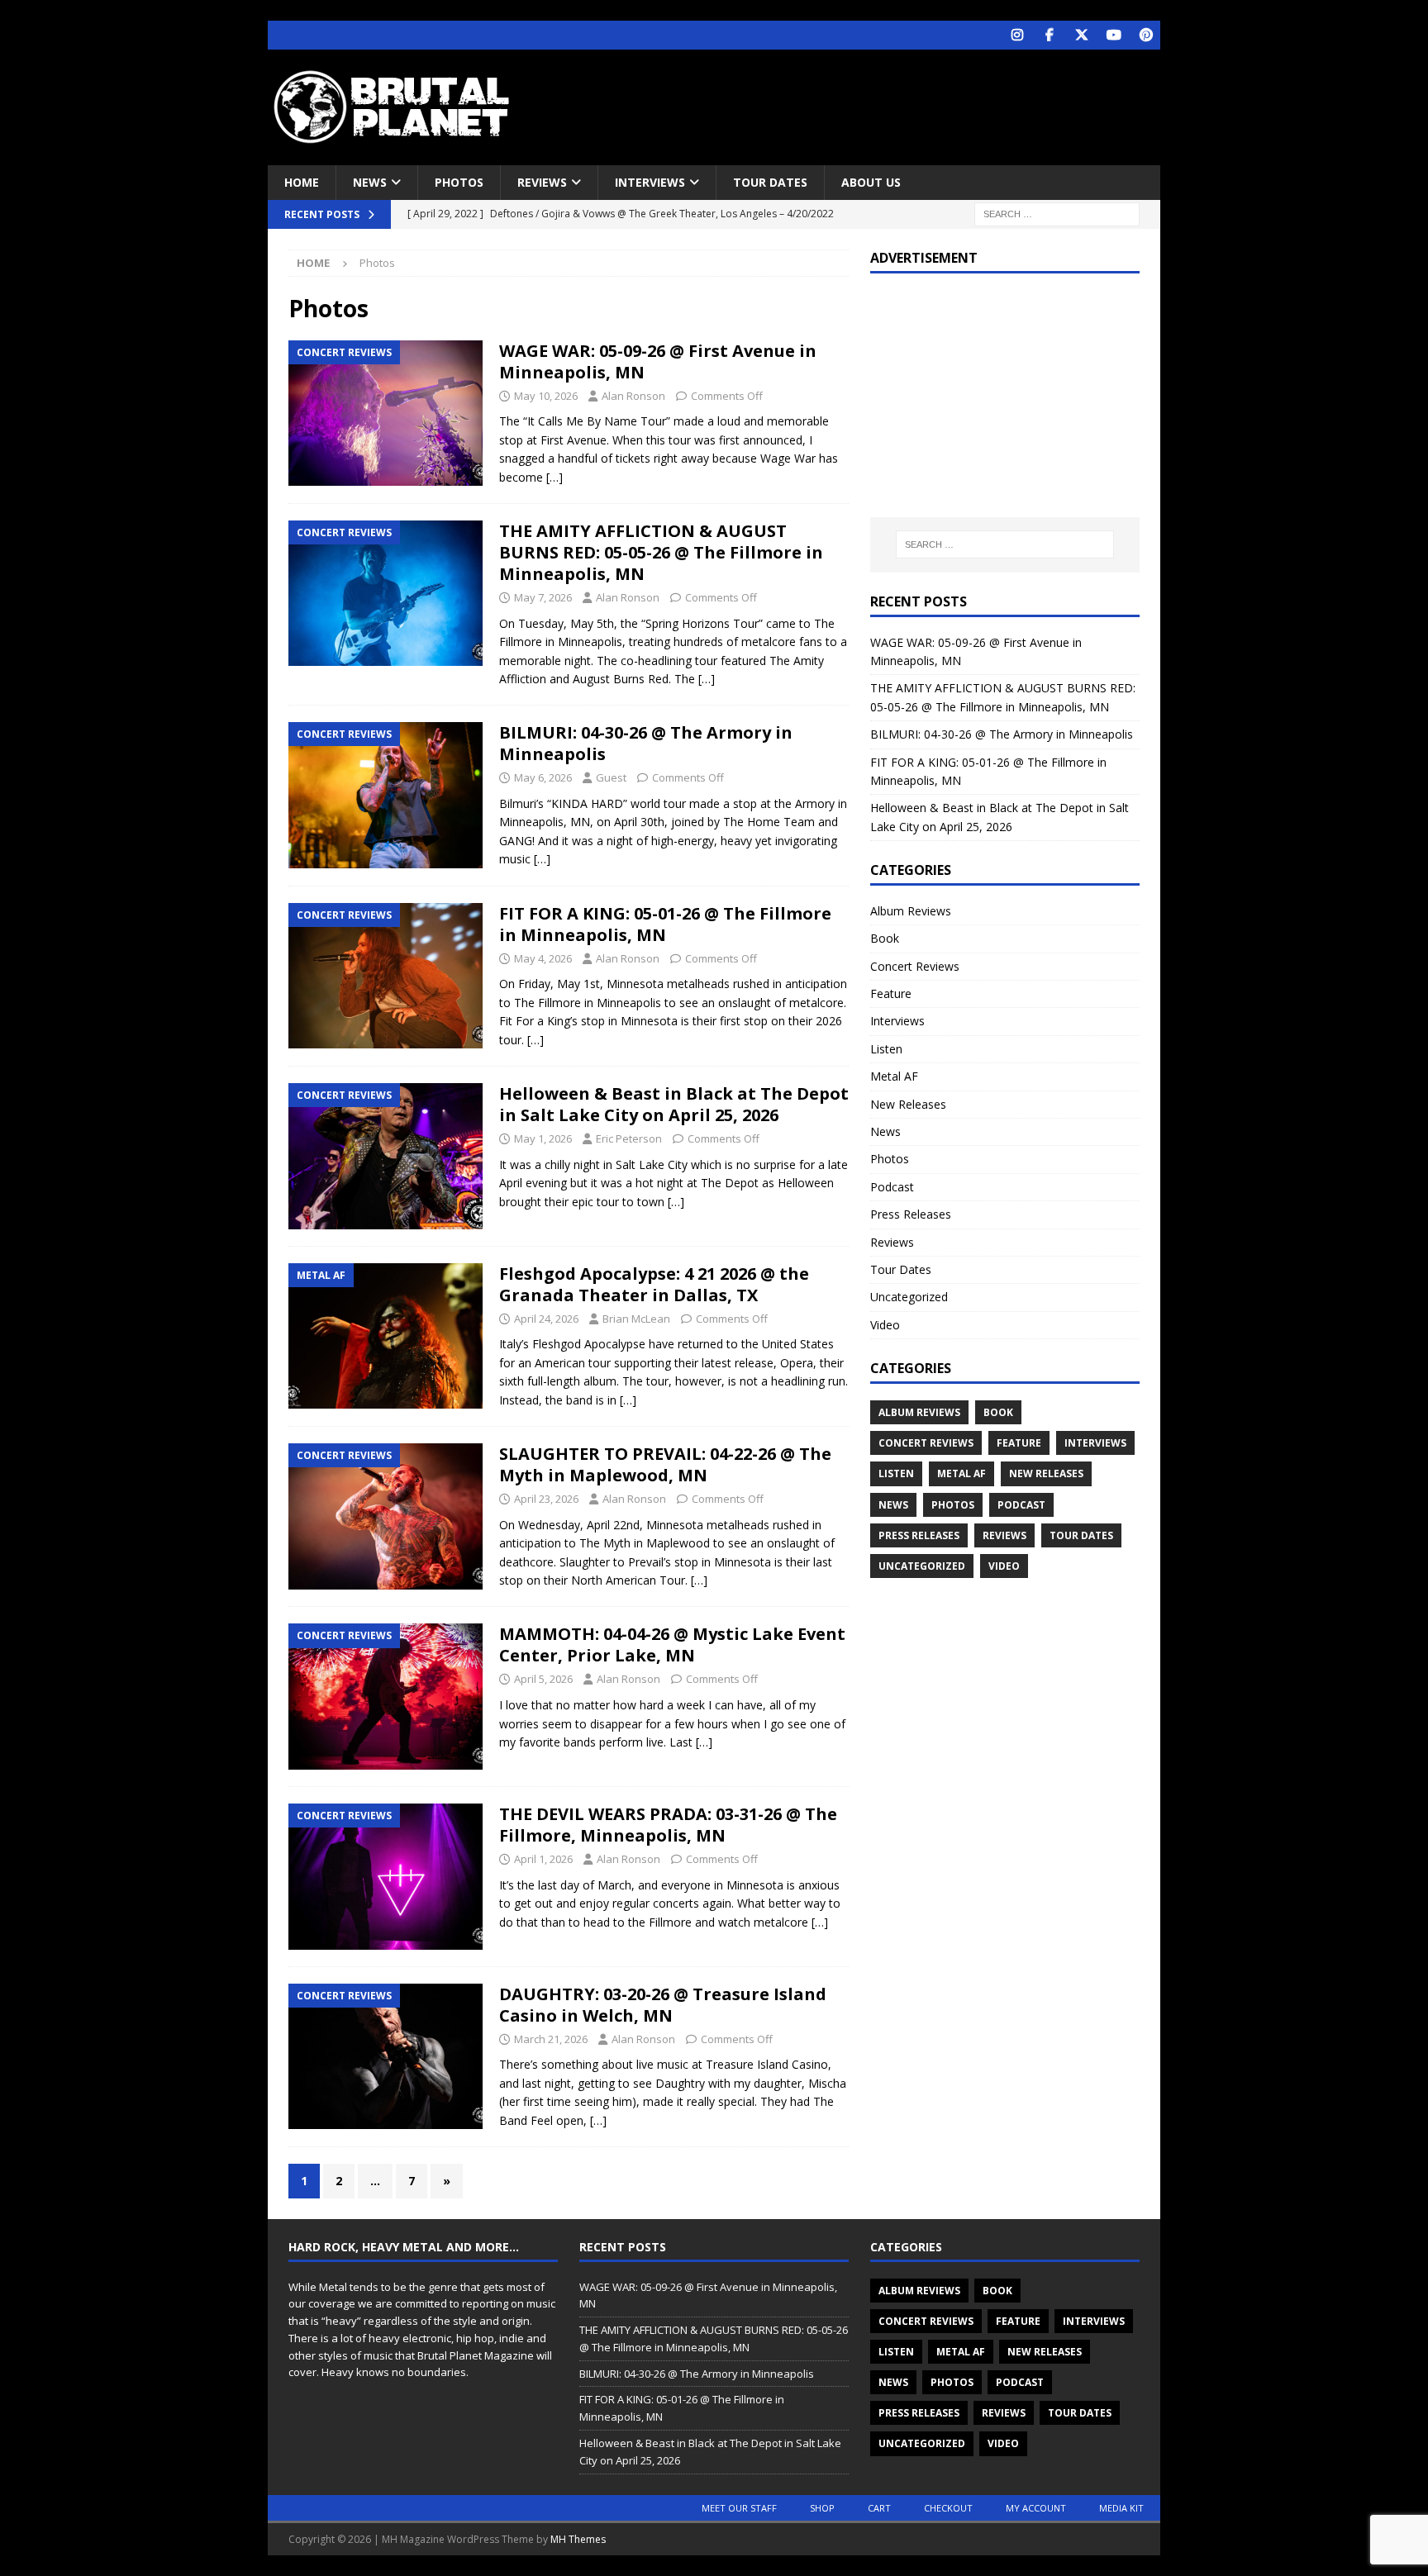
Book (885, 938)
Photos (459, 182)
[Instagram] (1017, 35)
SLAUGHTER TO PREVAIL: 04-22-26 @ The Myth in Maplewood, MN (665, 1464)
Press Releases (911, 1214)
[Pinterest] (1146, 35)
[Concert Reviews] (386, 413)
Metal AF (894, 1076)
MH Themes (578, 2539)
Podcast (892, 1187)
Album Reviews (911, 911)
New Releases (908, 1104)
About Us (871, 182)
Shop (822, 2508)
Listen (886, 1049)
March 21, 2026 (551, 2039)
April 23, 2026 (546, 1499)
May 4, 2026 (543, 958)
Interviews (650, 182)
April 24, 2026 (546, 1319)
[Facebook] (1049, 35)
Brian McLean (636, 1319)
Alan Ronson (633, 396)
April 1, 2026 (543, 1859)
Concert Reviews (915, 966)
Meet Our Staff (739, 2508)
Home (302, 182)
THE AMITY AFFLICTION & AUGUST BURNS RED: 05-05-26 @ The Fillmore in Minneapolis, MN (661, 552)
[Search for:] (1057, 214)
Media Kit (1121, 2508)
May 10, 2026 (546, 396)
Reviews (542, 182)
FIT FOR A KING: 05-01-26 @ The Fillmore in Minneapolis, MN (665, 924)
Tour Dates (770, 182)
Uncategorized (909, 1297)
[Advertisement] (873, 103)
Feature (891, 993)
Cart (879, 2508)
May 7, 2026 (543, 597)
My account (1036, 2508)
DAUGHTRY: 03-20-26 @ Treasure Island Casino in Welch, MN (663, 2005)
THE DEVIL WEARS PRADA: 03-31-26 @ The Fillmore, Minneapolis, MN (668, 1825)
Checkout (948, 2508)
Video (885, 1325)
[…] (555, 477)
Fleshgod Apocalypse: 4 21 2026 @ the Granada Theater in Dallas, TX (654, 1284)
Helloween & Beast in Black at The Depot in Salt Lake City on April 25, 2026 (674, 1104)
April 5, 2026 (543, 1679)
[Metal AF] (386, 1336)
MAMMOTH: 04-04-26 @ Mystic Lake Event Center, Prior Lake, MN (672, 1644)
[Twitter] (1081, 35)
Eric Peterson (629, 1138)
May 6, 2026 (543, 777)
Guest (611, 777)
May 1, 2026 (543, 1138)
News (370, 182)
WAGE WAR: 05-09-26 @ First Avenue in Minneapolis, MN (658, 361)
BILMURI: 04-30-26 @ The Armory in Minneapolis (646, 743)
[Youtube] (1114, 35)
